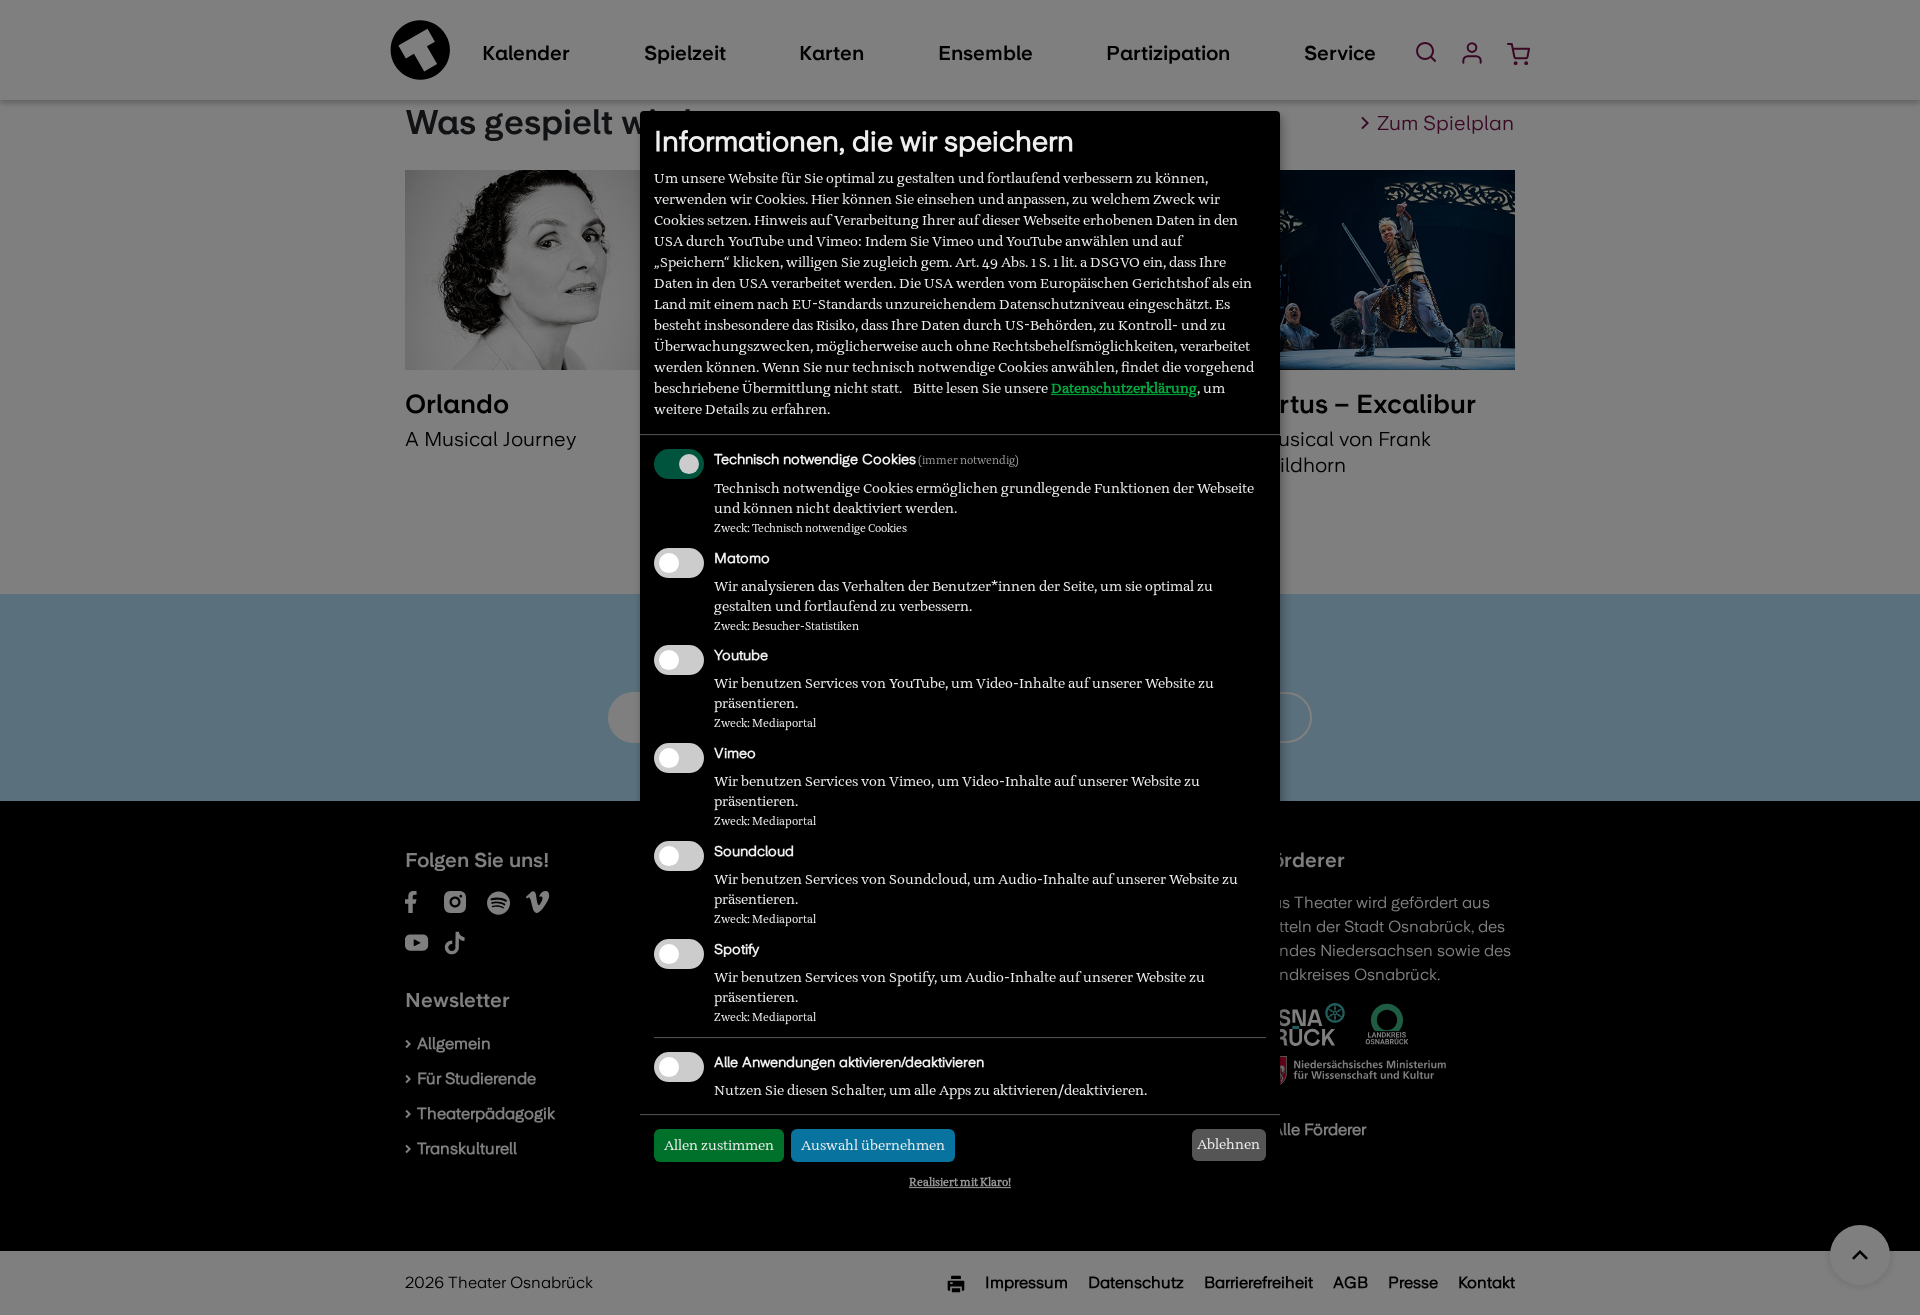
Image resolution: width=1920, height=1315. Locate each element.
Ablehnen (1228, 1144)
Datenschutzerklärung (1124, 388)
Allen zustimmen (719, 1145)
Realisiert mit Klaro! (960, 1182)
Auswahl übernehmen (873, 1145)
